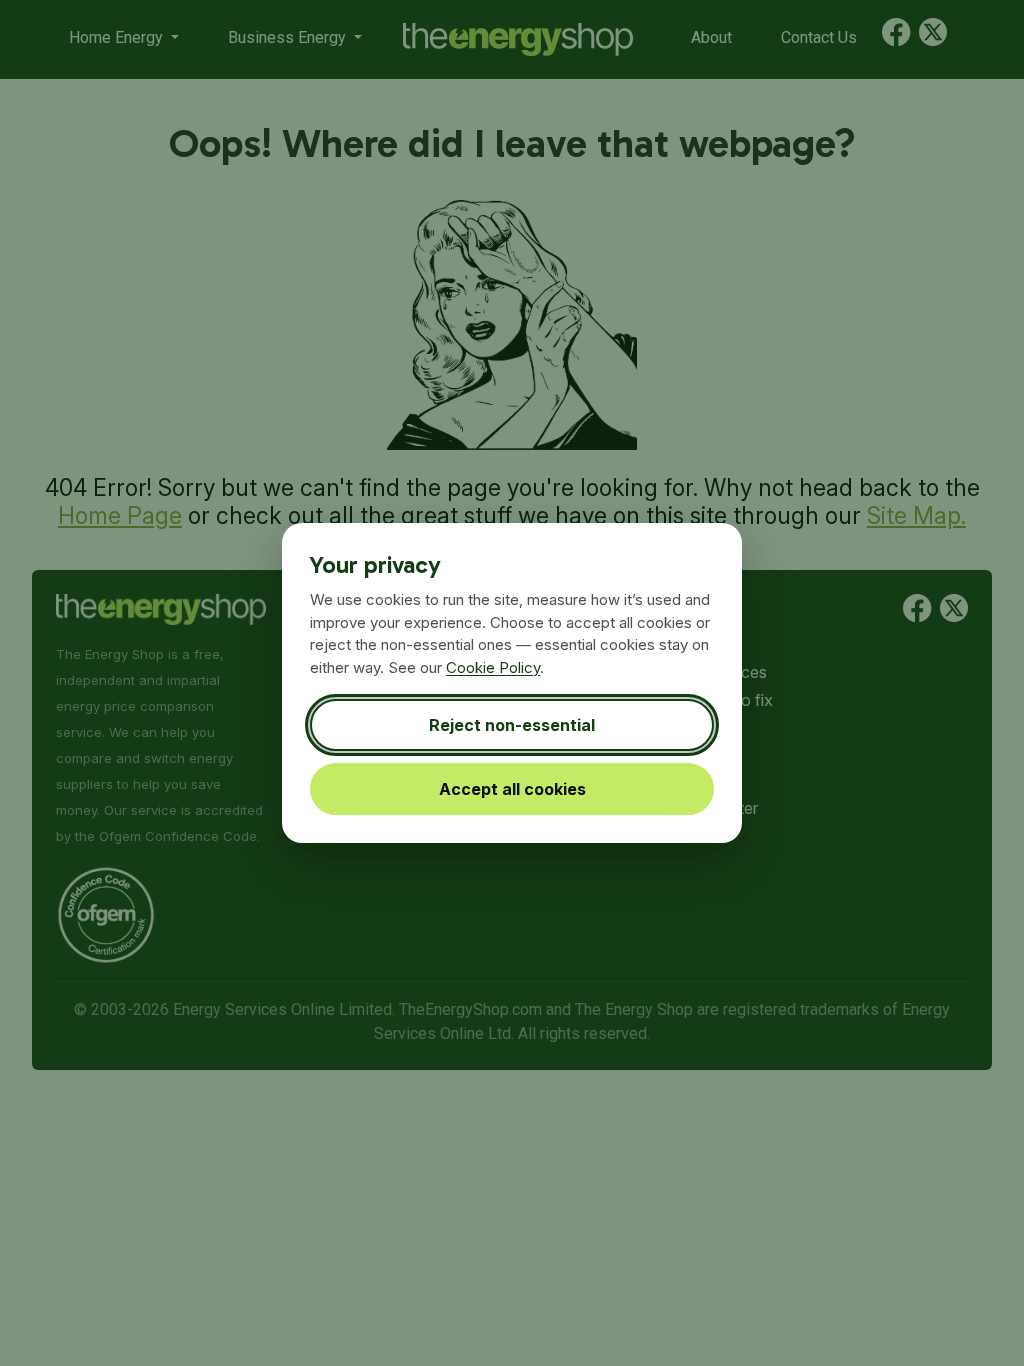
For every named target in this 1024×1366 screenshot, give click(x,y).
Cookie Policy (493, 667)
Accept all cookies (512, 789)
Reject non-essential (512, 725)
